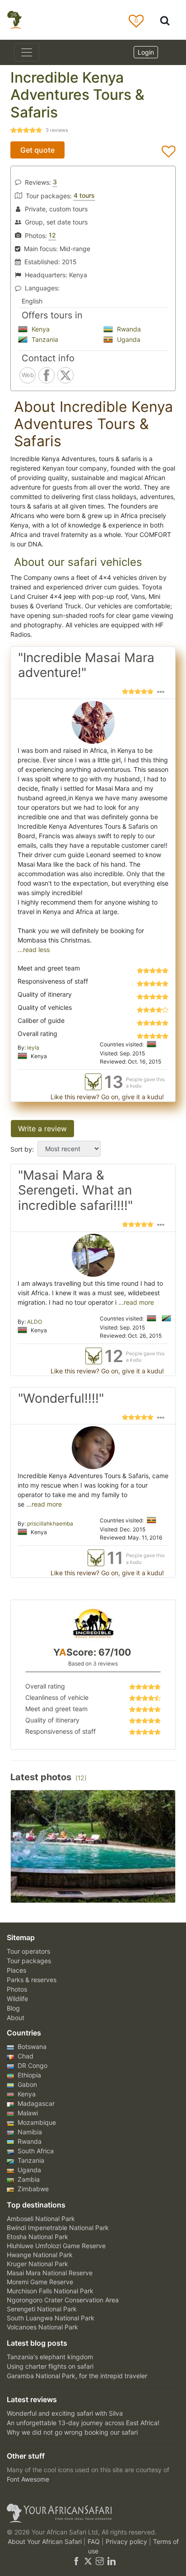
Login (146, 52)
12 (52, 235)
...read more (135, 1302)
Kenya (40, 329)
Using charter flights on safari (50, 2366)
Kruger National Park (37, 2264)
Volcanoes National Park (42, 2327)
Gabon (26, 2084)
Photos (17, 1989)
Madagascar (35, 2103)
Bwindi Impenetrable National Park (58, 2228)
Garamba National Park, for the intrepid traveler (77, 2376)
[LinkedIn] (111, 2560)
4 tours (84, 195)
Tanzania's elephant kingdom (50, 2357)
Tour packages (29, 1961)
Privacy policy (127, 2541)
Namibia (29, 2132)
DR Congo (32, 2065)
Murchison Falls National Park (50, 2291)
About (16, 2018)
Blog (13, 2008)
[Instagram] (100, 2560)
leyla (33, 1048)
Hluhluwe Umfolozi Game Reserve (56, 2246)
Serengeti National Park (42, 2309)
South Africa (35, 2151)
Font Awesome (28, 2479)
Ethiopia (28, 2075)
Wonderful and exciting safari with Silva (65, 2413)
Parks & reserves (32, 1980)
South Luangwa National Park (51, 2318)
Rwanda (128, 329)
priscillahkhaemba (50, 1524)
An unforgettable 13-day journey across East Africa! (83, 2423)
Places (16, 1970)
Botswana (31, 2046)
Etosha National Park (37, 2237)
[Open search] (165, 20)
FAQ (95, 2541)
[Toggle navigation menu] (27, 52)
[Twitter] (88, 2560)
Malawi (27, 2113)
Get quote (37, 150)
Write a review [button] (42, 1129)
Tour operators (28, 1951)
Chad (25, 2056)
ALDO (35, 1322)
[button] (161, 691)
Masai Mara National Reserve (50, 2273)
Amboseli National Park (41, 2219)
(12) (81, 1778)
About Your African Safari (46, 2541)
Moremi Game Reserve (40, 2282)
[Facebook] (76, 2560)
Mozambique (36, 2122)
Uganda (128, 339)
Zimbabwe (32, 2189)
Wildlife (17, 1999)
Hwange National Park (40, 2255)
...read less (34, 950)
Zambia (28, 2179)
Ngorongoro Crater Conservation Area (63, 2300)
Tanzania (44, 339)
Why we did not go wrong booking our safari (72, 2432)
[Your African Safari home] (93, 2513)
